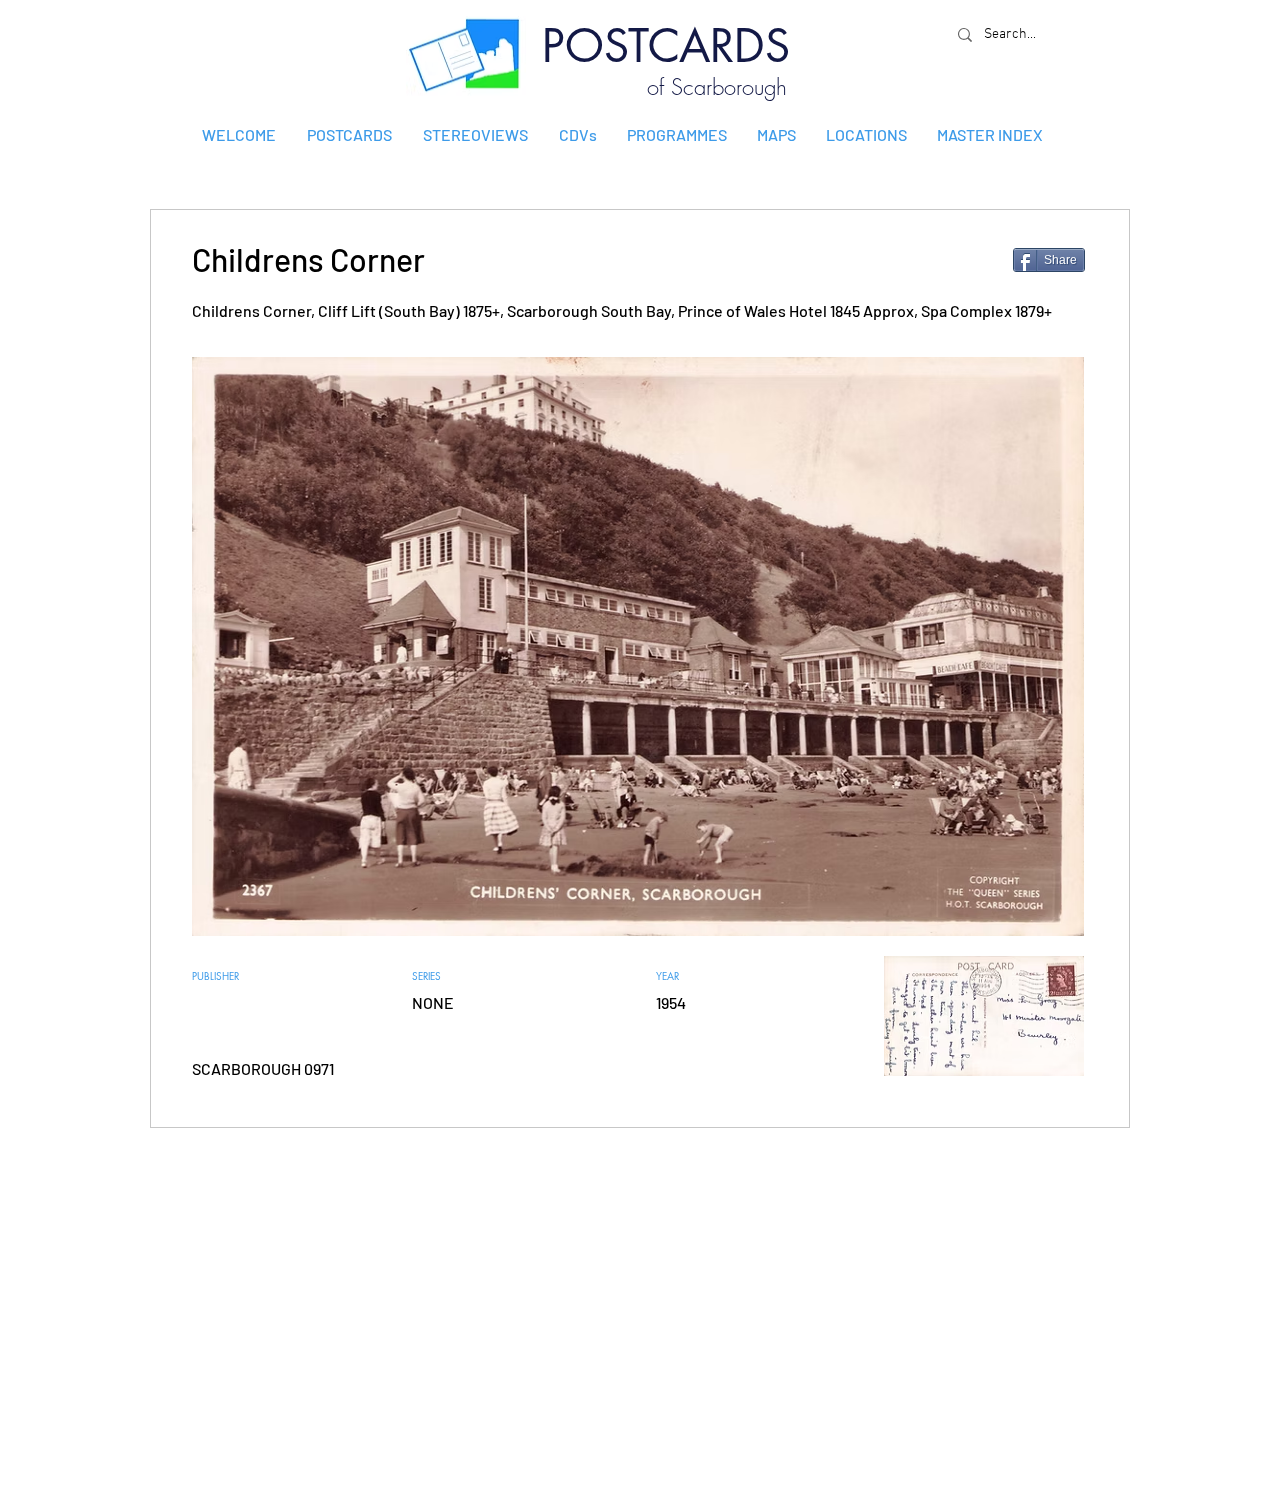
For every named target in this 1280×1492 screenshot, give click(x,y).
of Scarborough (717, 87)
